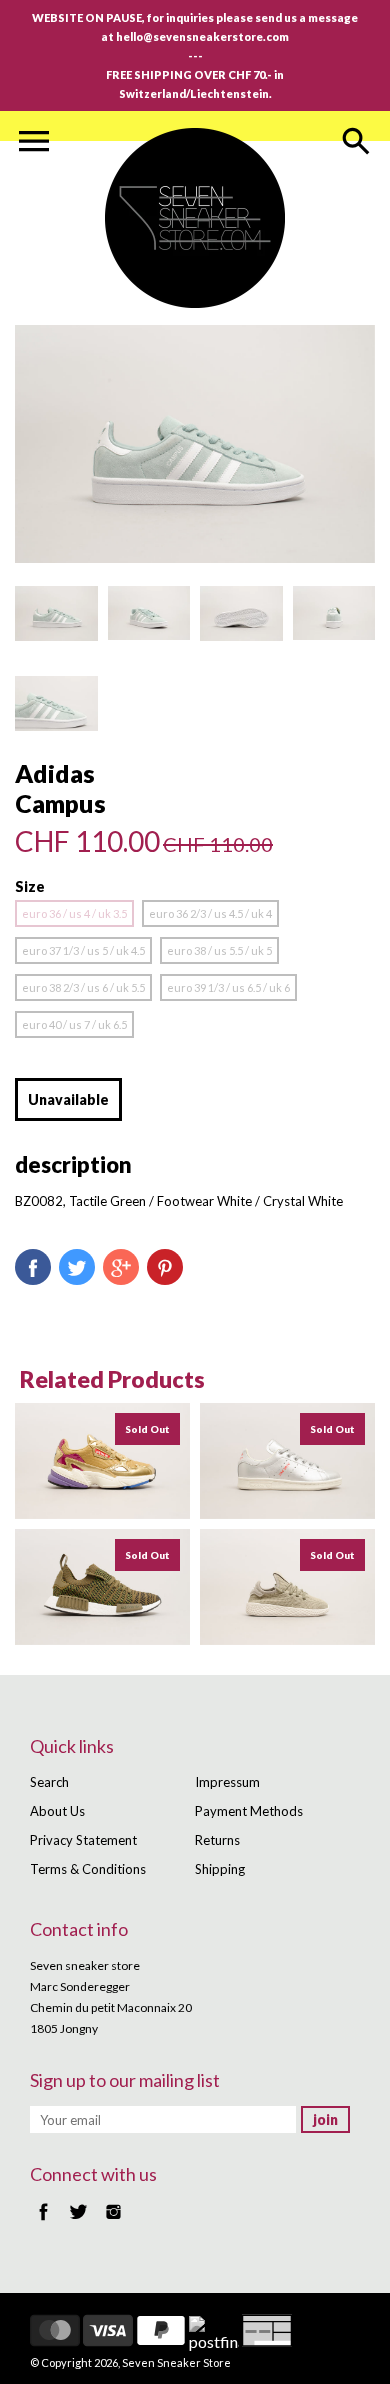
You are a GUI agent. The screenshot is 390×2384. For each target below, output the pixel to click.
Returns (217, 1840)
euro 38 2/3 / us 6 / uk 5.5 (83, 987)
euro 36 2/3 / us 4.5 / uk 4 (210, 913)
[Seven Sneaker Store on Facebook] (43, 2222)
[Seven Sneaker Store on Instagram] (113, 2222)
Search (49, 1782)
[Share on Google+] (121, 1267)
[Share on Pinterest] (165, 1267)
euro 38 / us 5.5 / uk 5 (219, 950)
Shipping (220, 1869)
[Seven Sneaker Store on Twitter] (78, 2222)
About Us (57, 1811)
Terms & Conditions (88, 1869)
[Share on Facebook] (33, 1267)
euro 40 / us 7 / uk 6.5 (74, 1024)
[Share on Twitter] (77, 1267)
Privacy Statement (83, 1840)
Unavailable (68, 1099)
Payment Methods (249, 1811)
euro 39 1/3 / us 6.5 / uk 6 (228, 987)
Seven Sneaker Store (176, 2362)
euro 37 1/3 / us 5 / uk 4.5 (83, 950)
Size (30, 886)
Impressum (227, 1782)
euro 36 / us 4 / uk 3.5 (74, 913)
